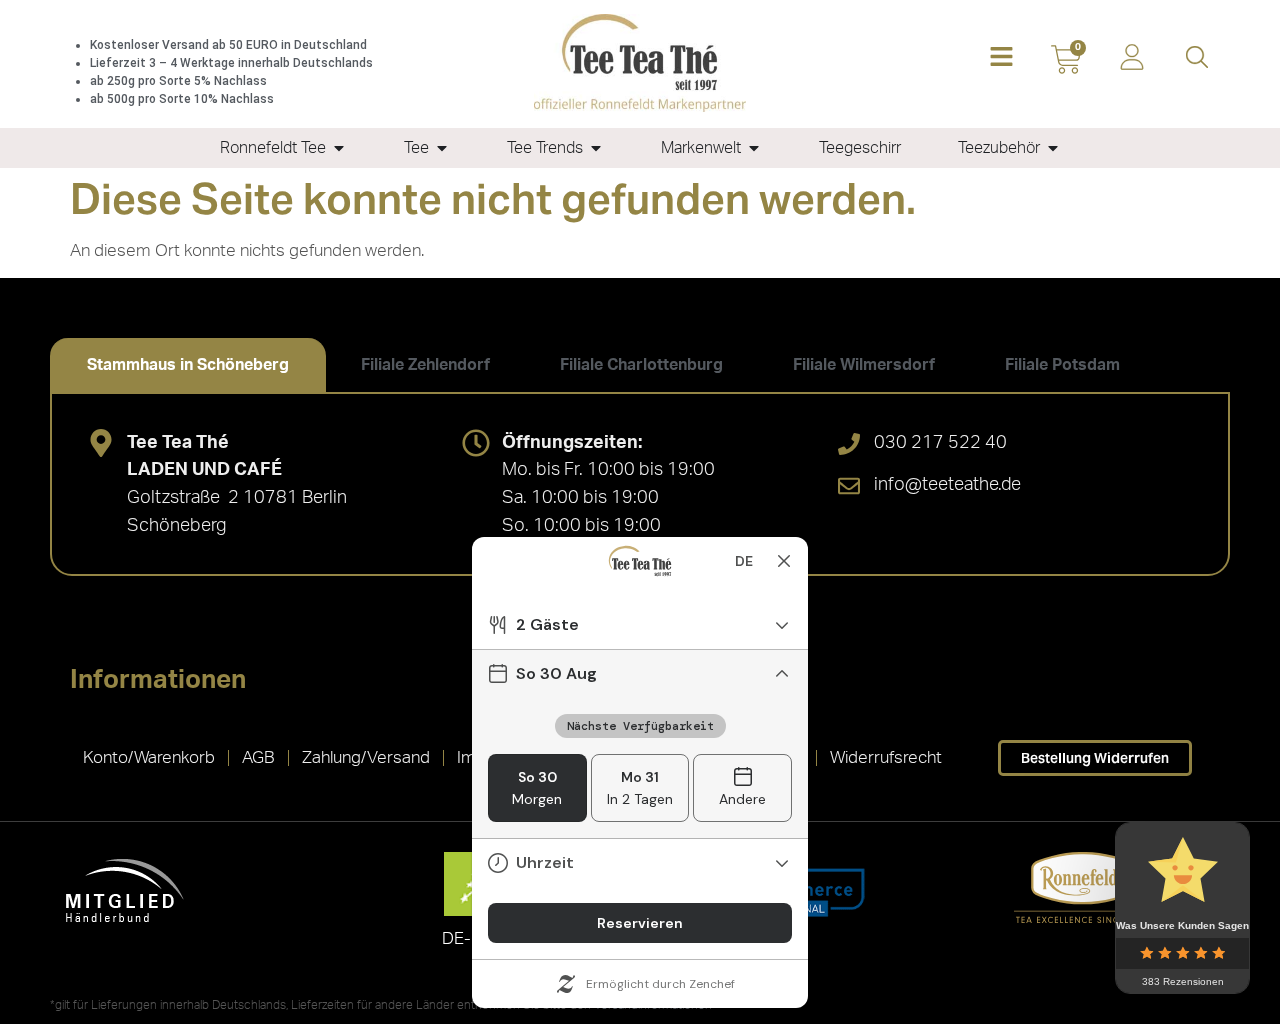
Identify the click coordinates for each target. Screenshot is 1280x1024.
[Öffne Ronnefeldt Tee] (339, 148)
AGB (258, 757)
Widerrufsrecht (886, 757)
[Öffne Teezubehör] (1053, 148)
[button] (1001, 58)
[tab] (188, 365)
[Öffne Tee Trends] (596, 148)
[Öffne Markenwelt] (754, 148)
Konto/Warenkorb (149, 757)
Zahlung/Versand (366, 757)
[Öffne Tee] (442, 148)
